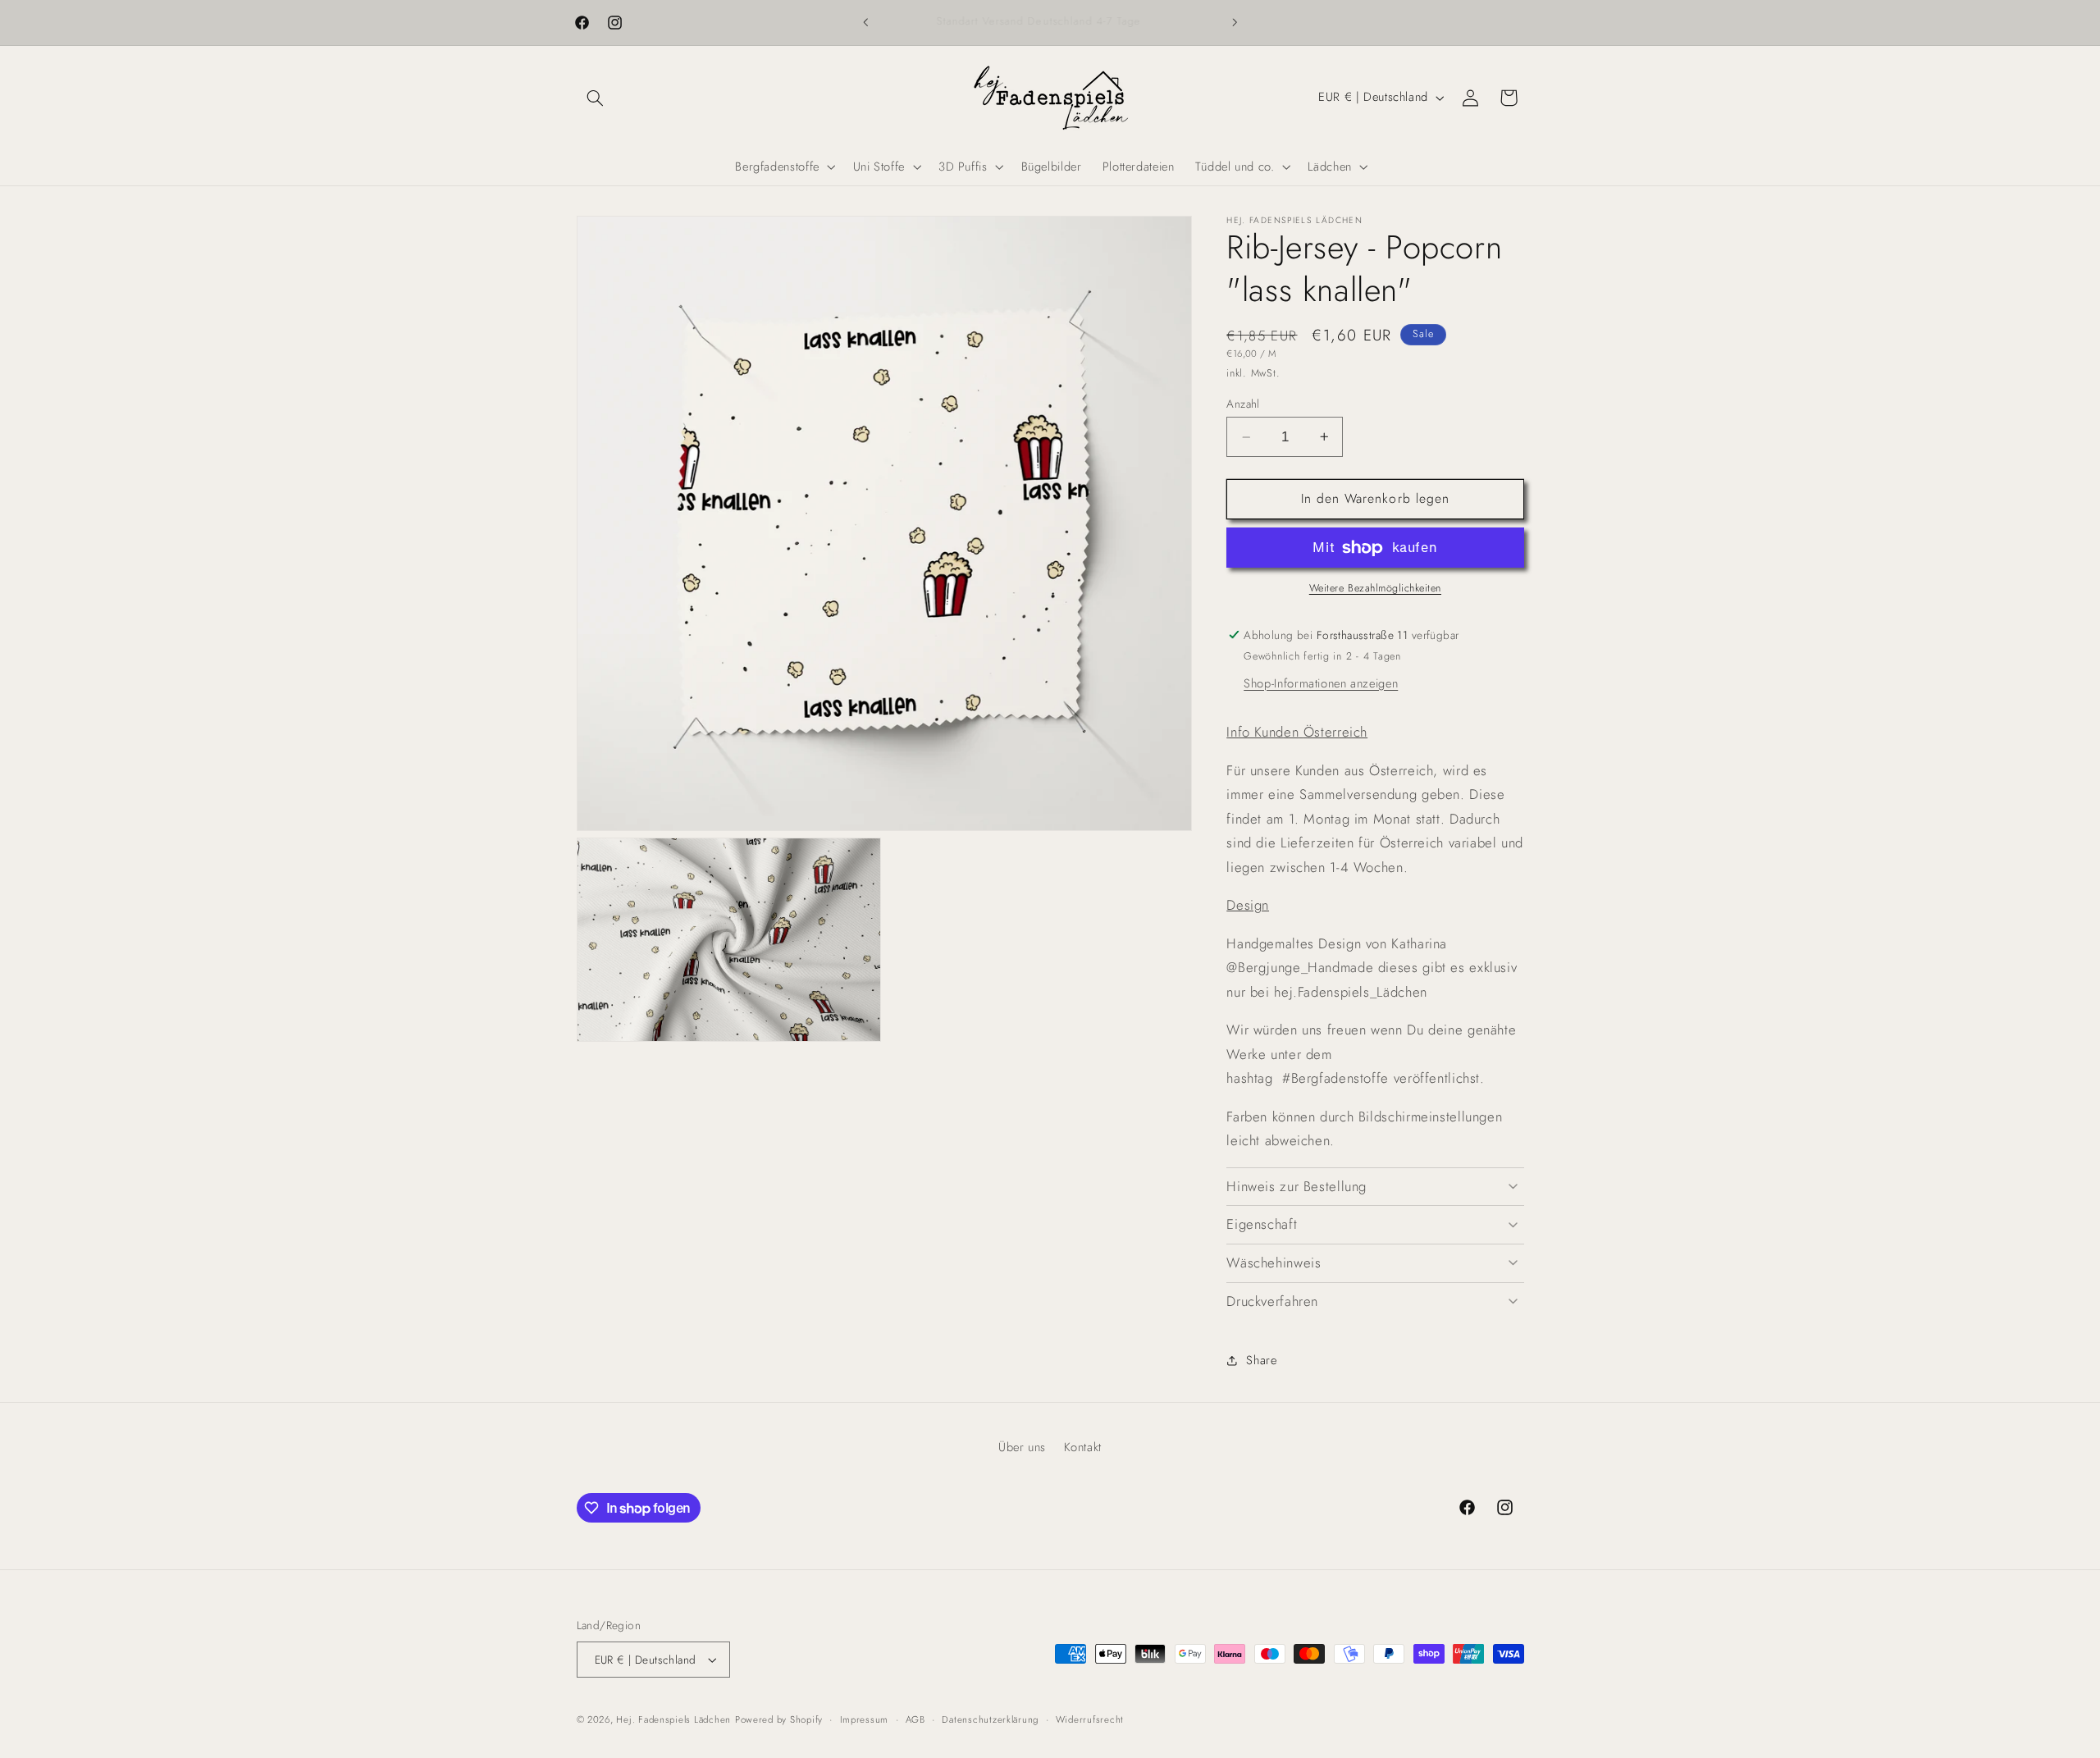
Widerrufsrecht (1090, 1719)
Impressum (865, 1719)
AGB (915, 1719)
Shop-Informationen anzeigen (1321, 683)
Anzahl (1243, 404)
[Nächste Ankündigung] (1235, 22)
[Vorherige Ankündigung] (865, 22)
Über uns (1022, 1447)
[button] (596, 98)
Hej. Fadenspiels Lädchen (673, 1719)
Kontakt (1083, 1447)
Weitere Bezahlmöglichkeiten (1375, 588)
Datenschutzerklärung (990, 1719)
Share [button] (1261, 1360)
